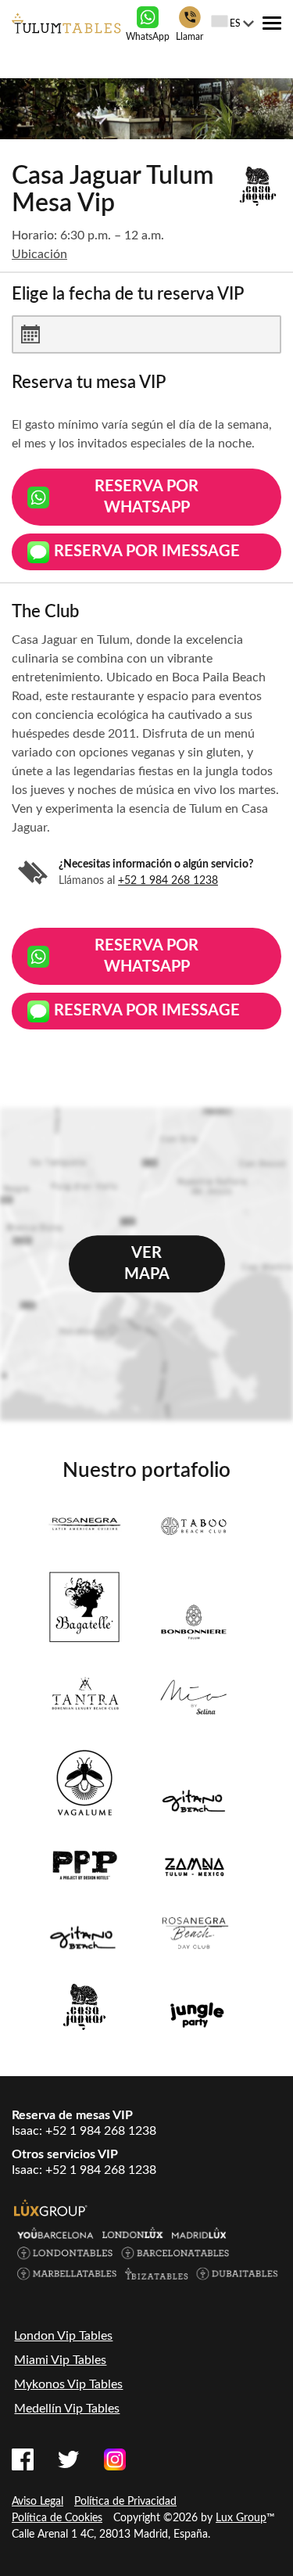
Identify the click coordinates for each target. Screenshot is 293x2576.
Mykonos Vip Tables (68, 2384)
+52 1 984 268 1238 (168, 881)
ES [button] (235, 23)
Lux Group (241, 2518)
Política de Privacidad (125, 2502)
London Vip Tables (63, 2336)
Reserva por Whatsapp (146, 497)
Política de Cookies (57, 2518)
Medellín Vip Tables (67, 2409)
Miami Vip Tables (60, 2360)
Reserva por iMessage (147, 551)
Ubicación (39, 254)
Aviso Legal (38, 2502)
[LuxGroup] (51, 2208)
